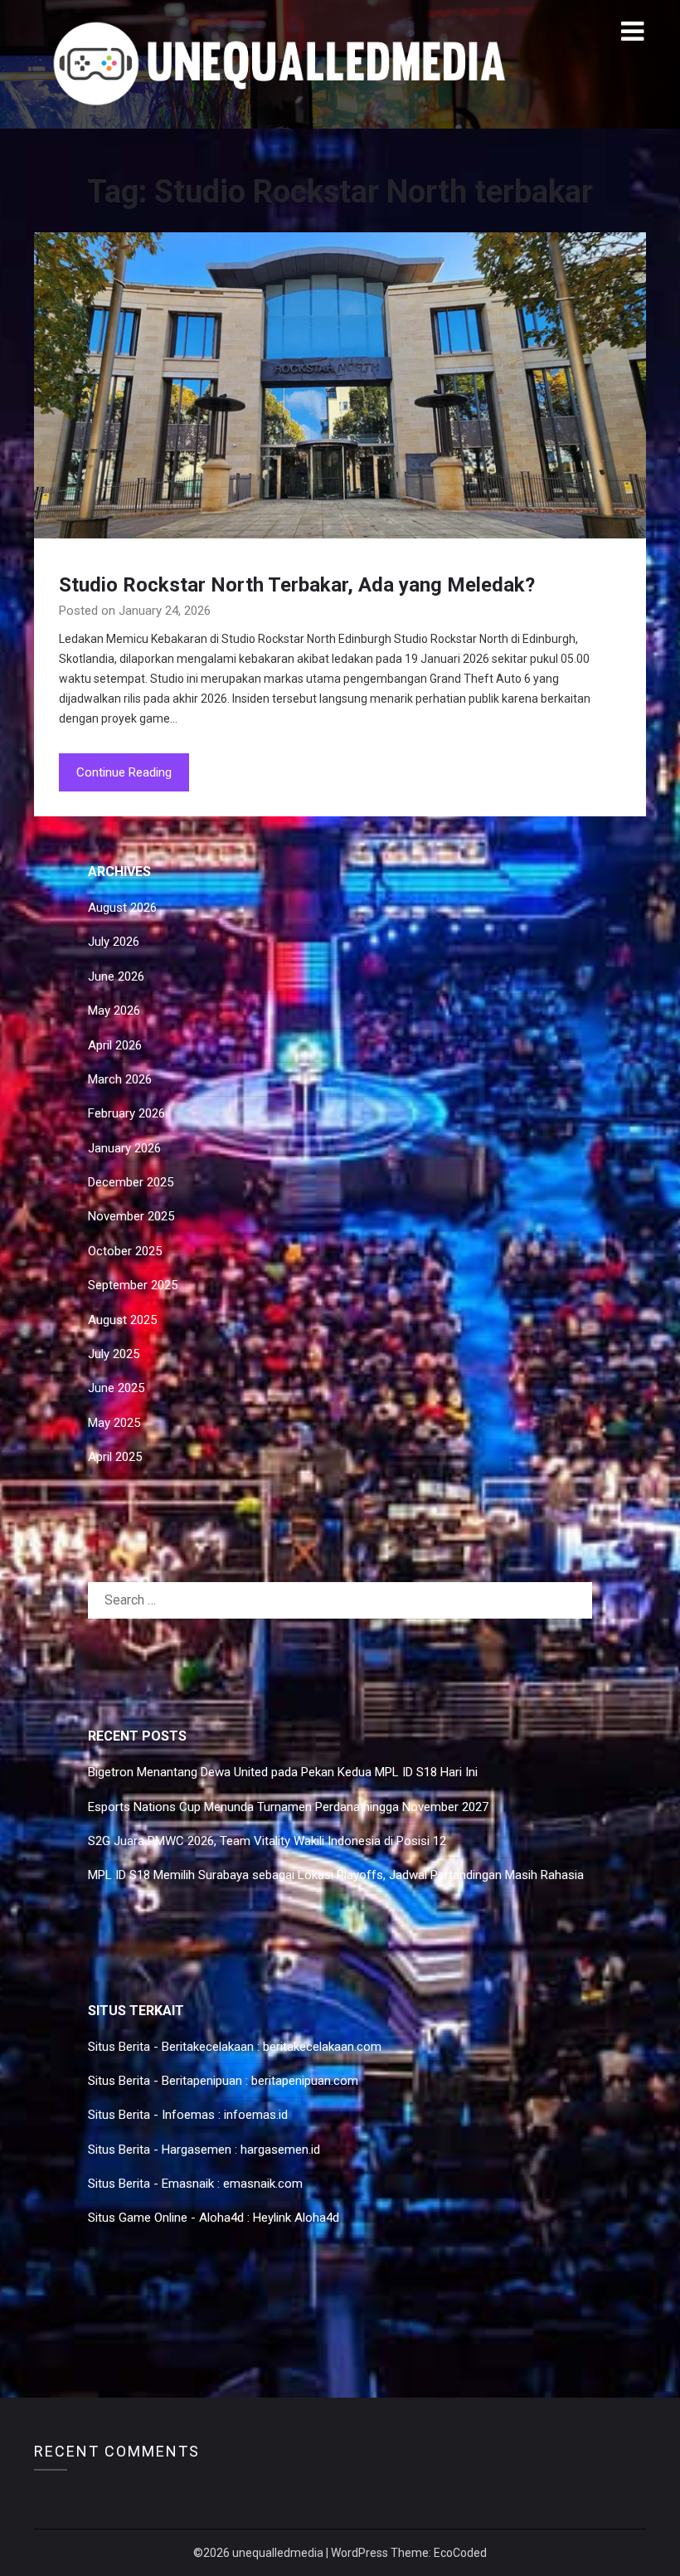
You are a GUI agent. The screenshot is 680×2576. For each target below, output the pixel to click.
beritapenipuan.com (305, 2081)
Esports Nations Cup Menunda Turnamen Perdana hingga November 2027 (288, 1807)
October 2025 (125, 1251)
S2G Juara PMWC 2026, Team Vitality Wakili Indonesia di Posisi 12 (267, 1841)
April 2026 (115, 1045)
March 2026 (120, 1079)
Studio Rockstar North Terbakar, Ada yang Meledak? (297, 585)
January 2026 (124, 1148)
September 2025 (133, 1285)
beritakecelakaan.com (322, 2047)
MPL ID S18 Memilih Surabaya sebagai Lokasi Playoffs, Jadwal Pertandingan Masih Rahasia (336, 1875)
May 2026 (114, 1010)
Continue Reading (124, 772)
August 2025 (122, 1320)
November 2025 (131, 1216)
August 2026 (122, 908)
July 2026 (114, 942)
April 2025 (115, 1457)
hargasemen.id (280, 2150)
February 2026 (126, 1113)
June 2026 (116, 976)
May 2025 (114, 1423)
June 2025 (116, 1388)
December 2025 (131, 1182)
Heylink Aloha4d (296, 2218)
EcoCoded (460, 2553)
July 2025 (114, 1354)
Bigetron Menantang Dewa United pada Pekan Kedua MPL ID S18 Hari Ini (283, 1772)
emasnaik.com (263, 2184)
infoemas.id (256, 2115)
